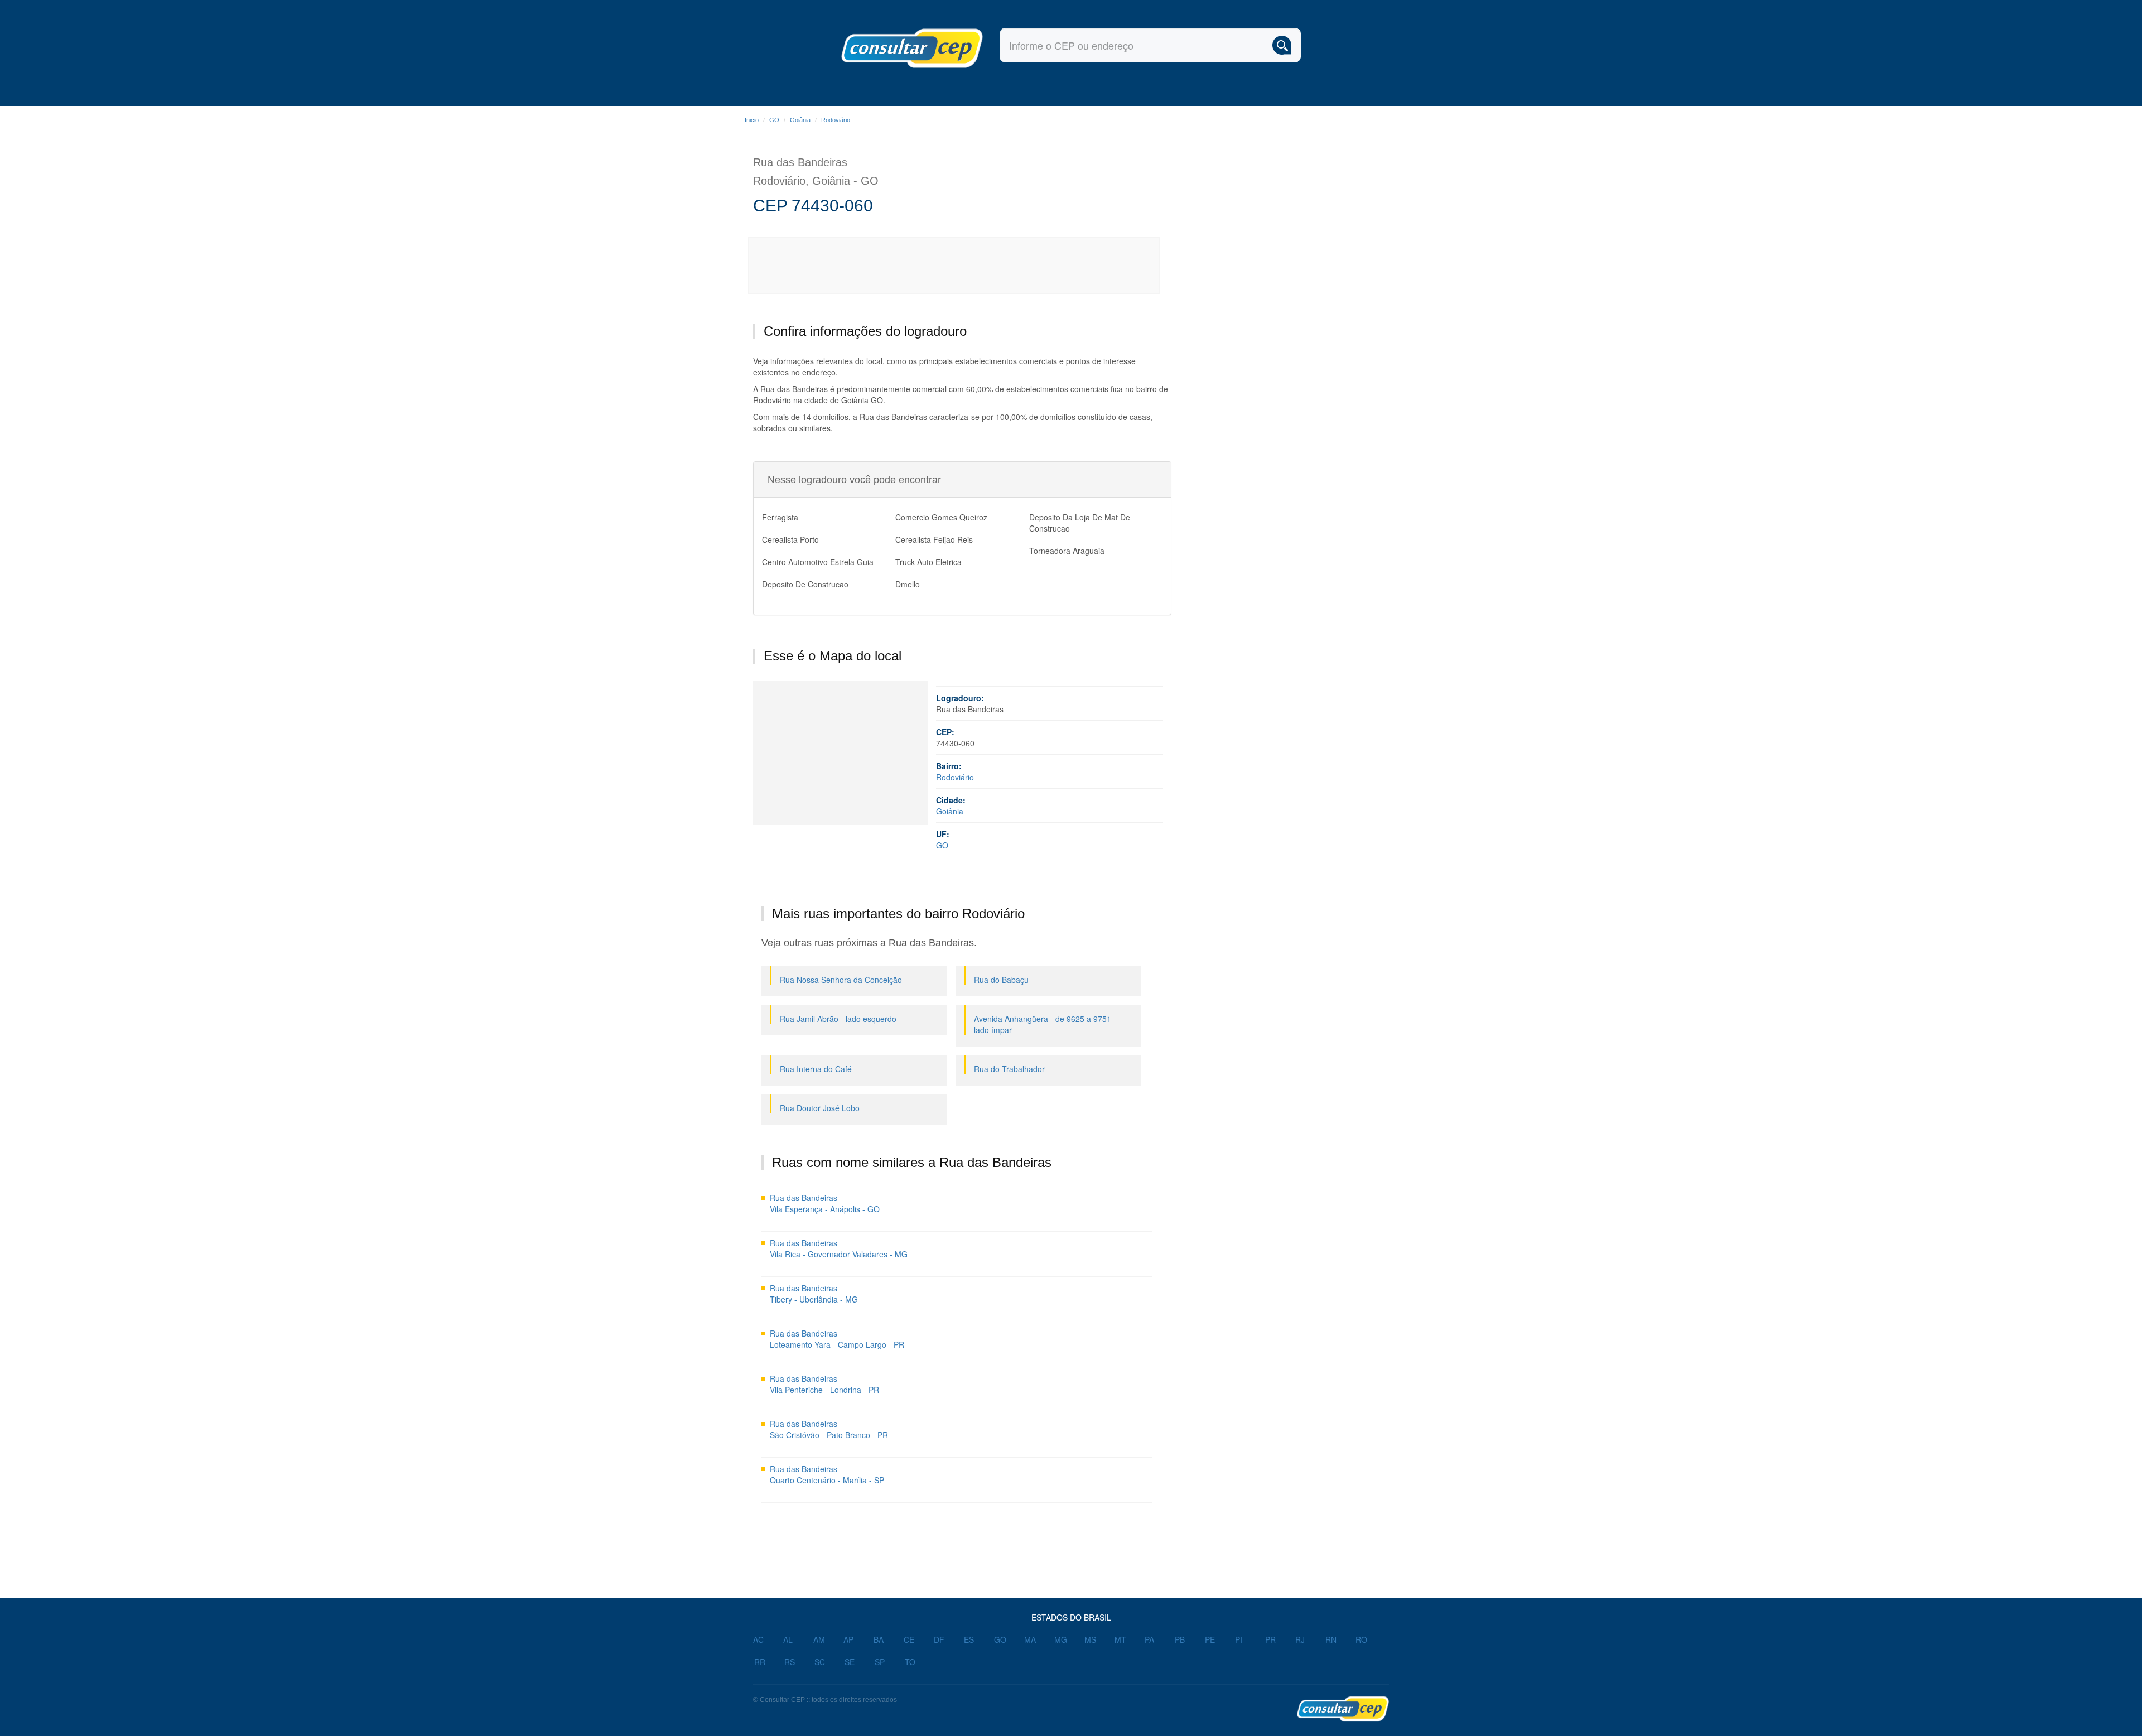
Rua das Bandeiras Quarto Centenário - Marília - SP (827, 1474)
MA (1030, 1639)
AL (788, 1639)
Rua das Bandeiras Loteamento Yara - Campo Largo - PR (837, 1339)
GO (774, 120)
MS (1090, 1639)
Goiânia (800, 120)
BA (879, 1639)
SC (820, 1662)
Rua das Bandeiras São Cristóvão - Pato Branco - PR (829, 1429)
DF (939, 1639)
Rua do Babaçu (1001, 980)
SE (850, 1662)
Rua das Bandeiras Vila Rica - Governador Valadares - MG (839, 1248)
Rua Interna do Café (816, 1069)
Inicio (752, 120)
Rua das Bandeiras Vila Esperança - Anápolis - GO (825, 1203)
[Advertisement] (954, 266)
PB (1180, 1639)
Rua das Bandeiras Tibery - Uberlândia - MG (814, 1294)
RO (1361, 1639)
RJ (1300, 1639)
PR (1270, 1639)
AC (758, 1639)
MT (1120, 1639)
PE (1210, 1639)
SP (880, 1662)
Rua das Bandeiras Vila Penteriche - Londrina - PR (824, 1384)
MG (1061, 1639)
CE (909, 1639)
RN (1331, 1639)
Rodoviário (836, 120)
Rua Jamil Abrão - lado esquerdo (838, 1019)
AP (848, 1639)
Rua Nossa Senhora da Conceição (841, 980)
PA (1149, 1639)
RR (760, 1662)
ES (969, 1639)
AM (819, 1639)
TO (910, 1662)
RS (790, 1662)
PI (1239, 1639)
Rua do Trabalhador (1009, 1069)
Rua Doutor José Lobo (820, 1108)
